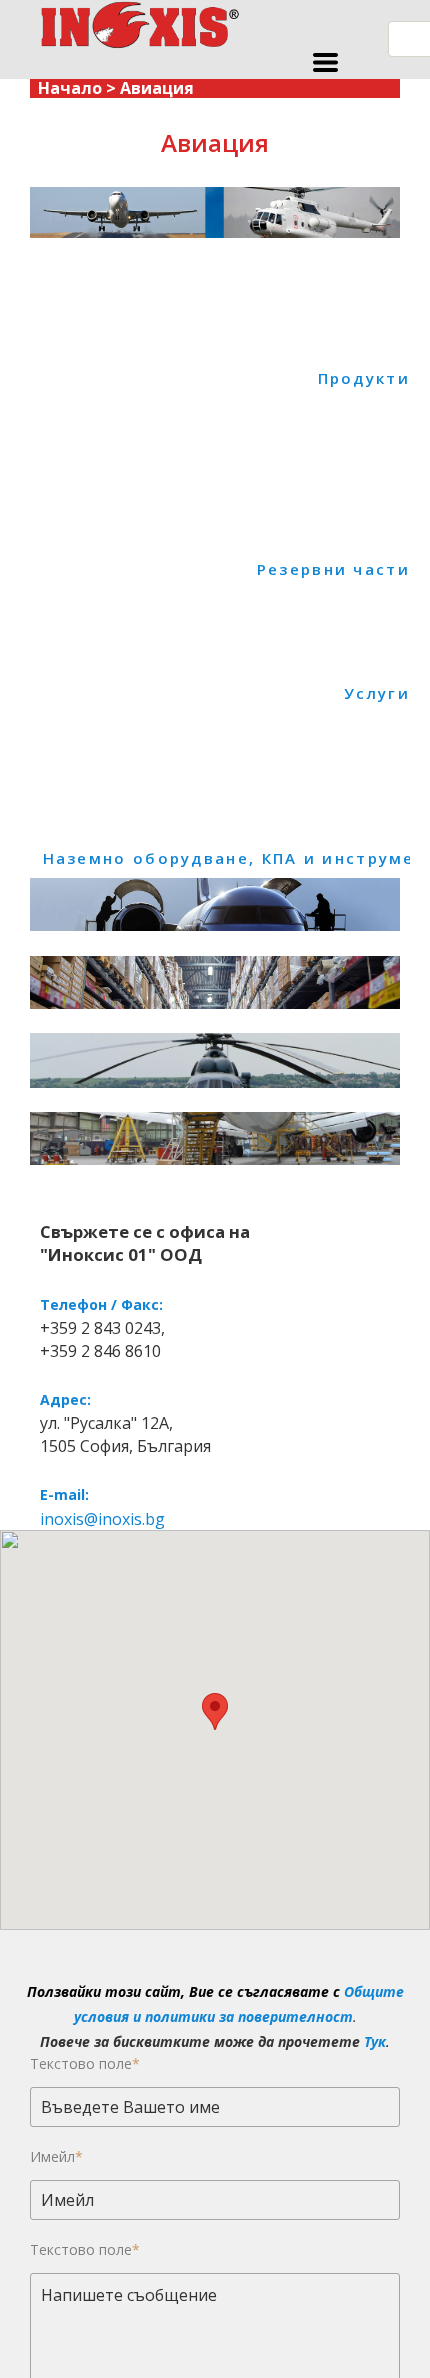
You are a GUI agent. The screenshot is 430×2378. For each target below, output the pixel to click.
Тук (375, 2041)
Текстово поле (85, 2063)
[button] (325, 62)
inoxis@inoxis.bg (102, 1519)
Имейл (56, 2156)
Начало (70, 88)
